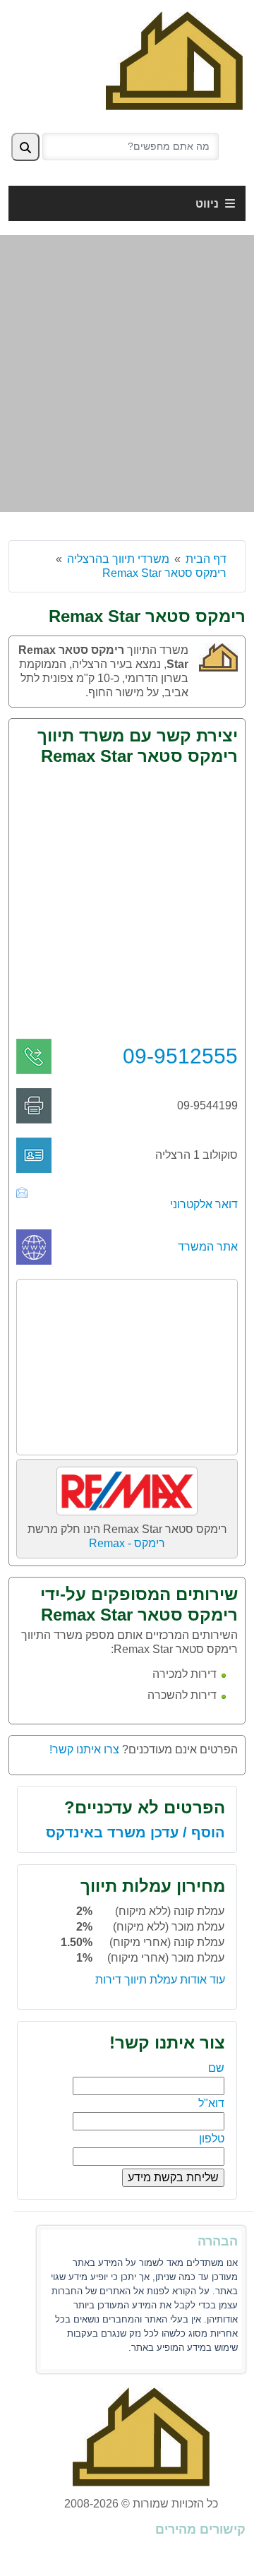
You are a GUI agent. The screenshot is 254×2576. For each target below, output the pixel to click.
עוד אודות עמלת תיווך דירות (160, 1980)
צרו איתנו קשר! (84, 1749)
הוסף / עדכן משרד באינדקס (135, 1832)
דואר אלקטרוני (204, 1204)
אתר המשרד (208, 1247)
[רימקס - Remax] (127, 1486)
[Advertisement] (127, 374)
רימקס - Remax (127, 1543)
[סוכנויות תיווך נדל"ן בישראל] (174, 60)
